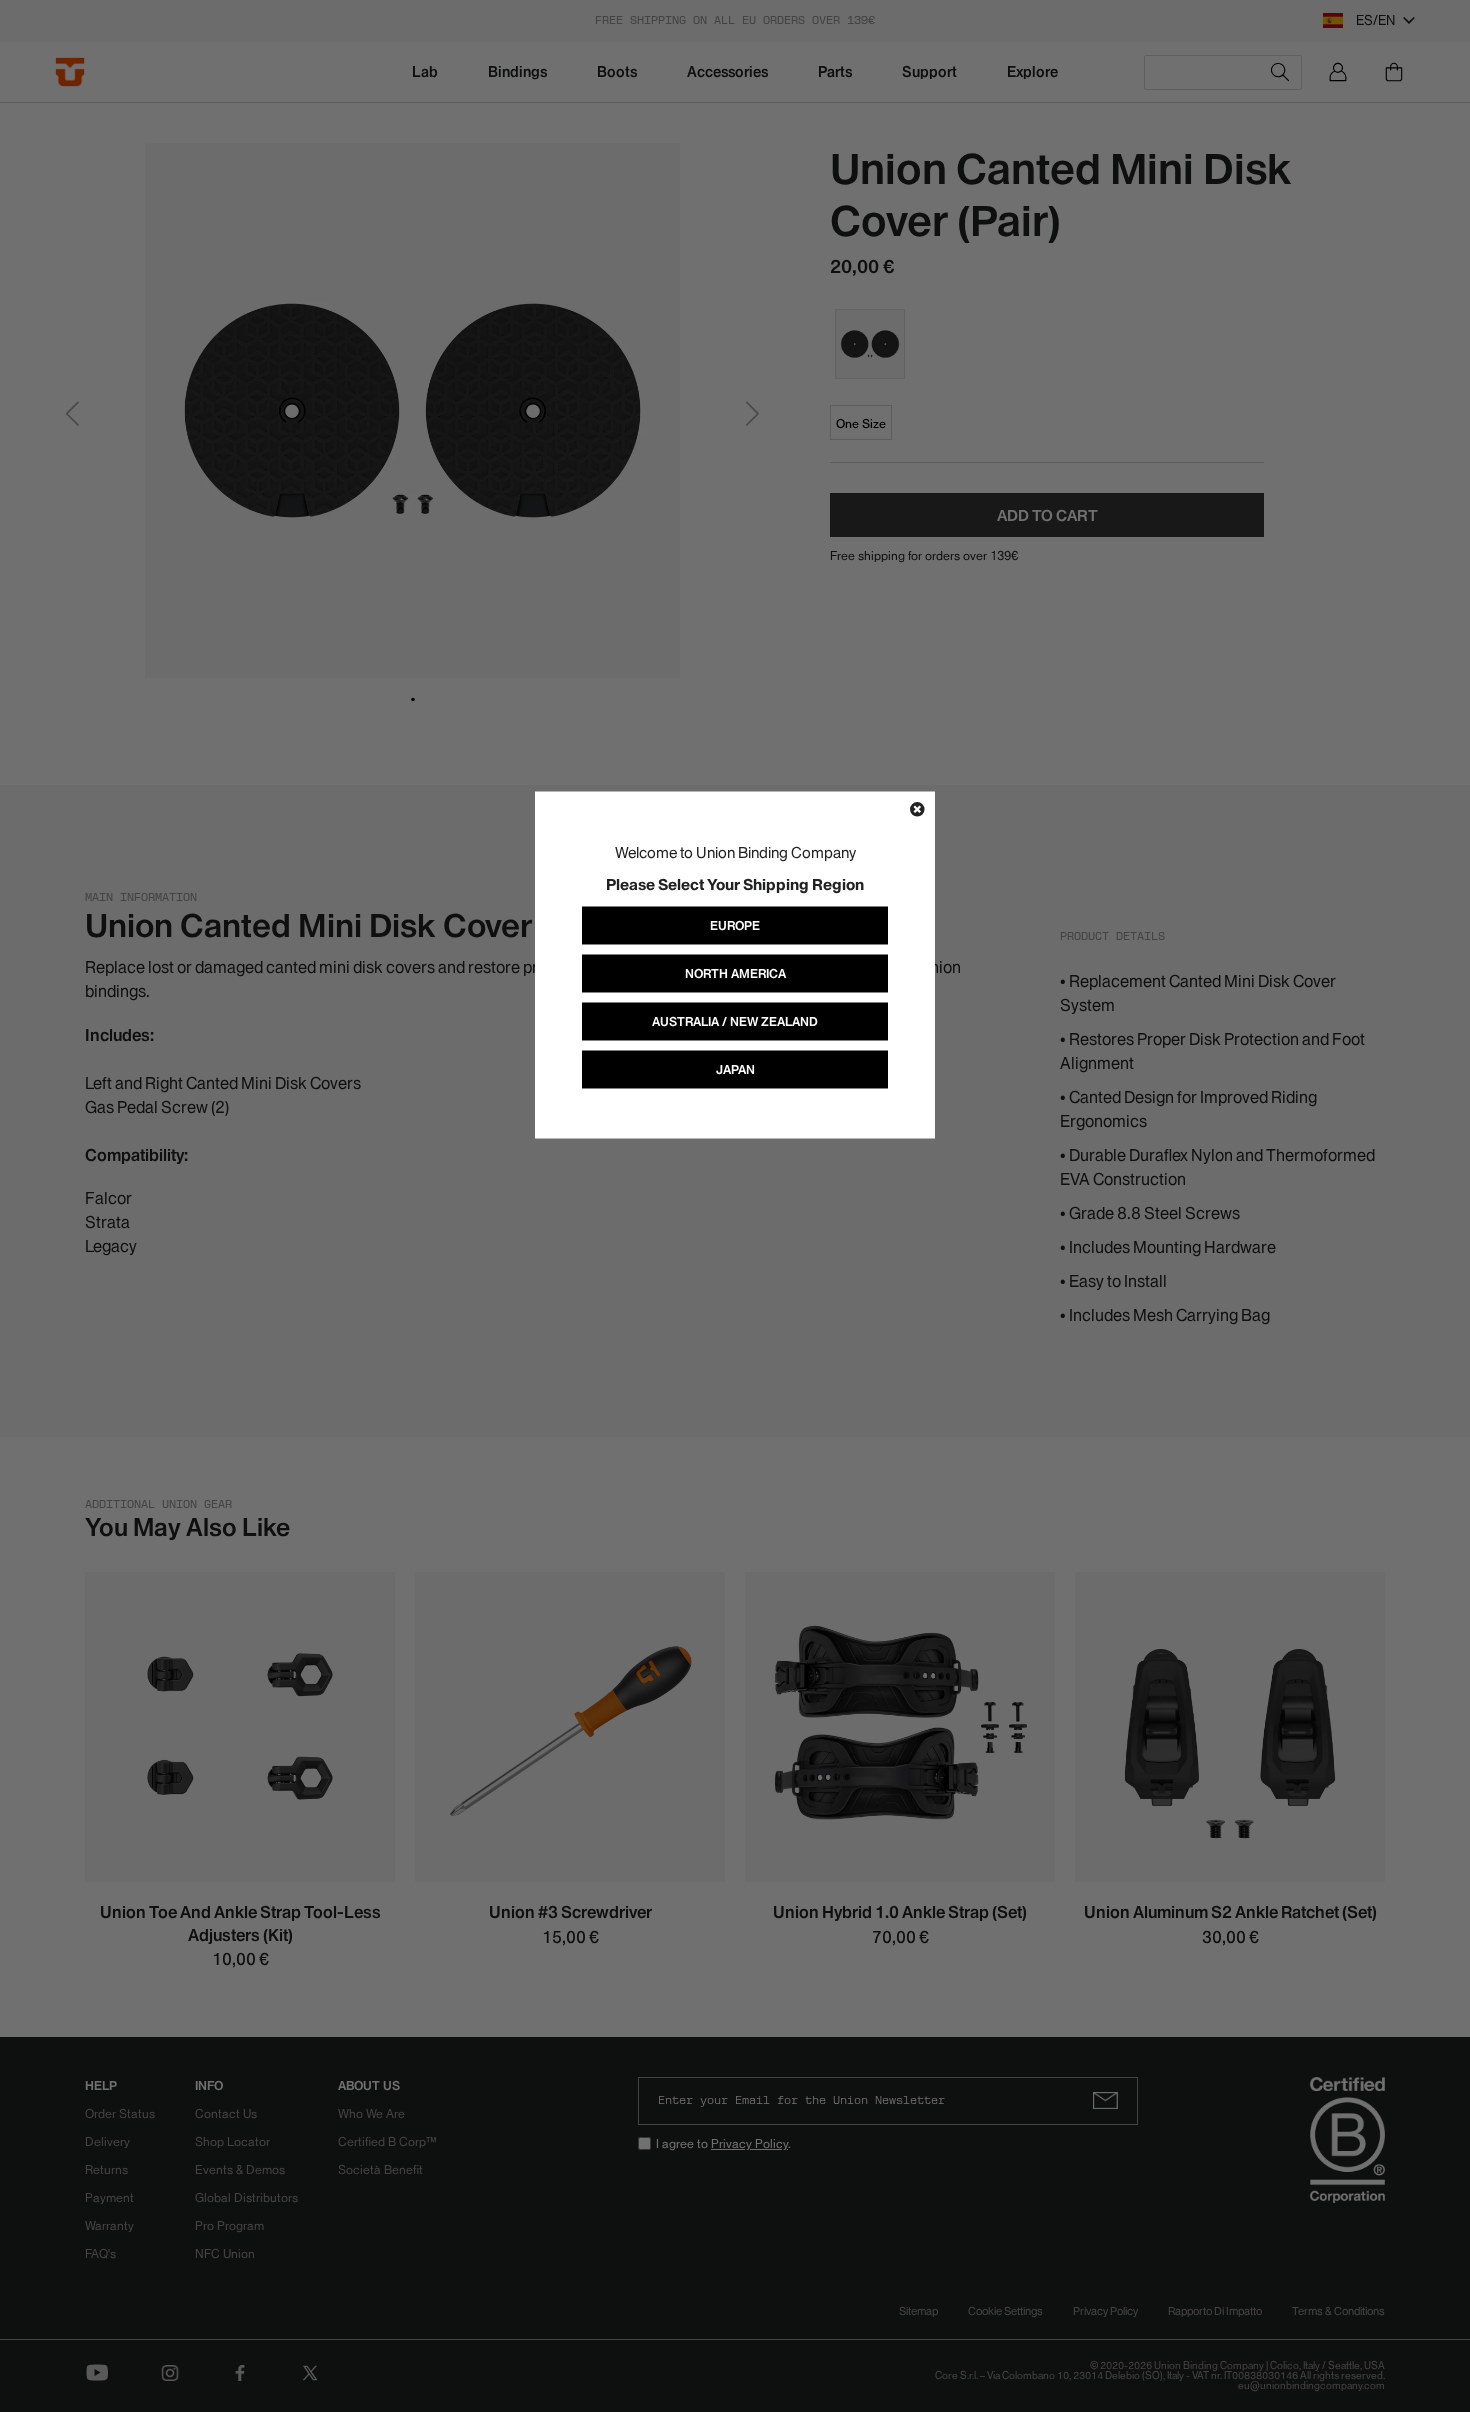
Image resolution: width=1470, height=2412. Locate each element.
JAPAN (735, 1068)
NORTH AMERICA (735, 972)
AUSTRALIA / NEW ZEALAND (735, 1020)
